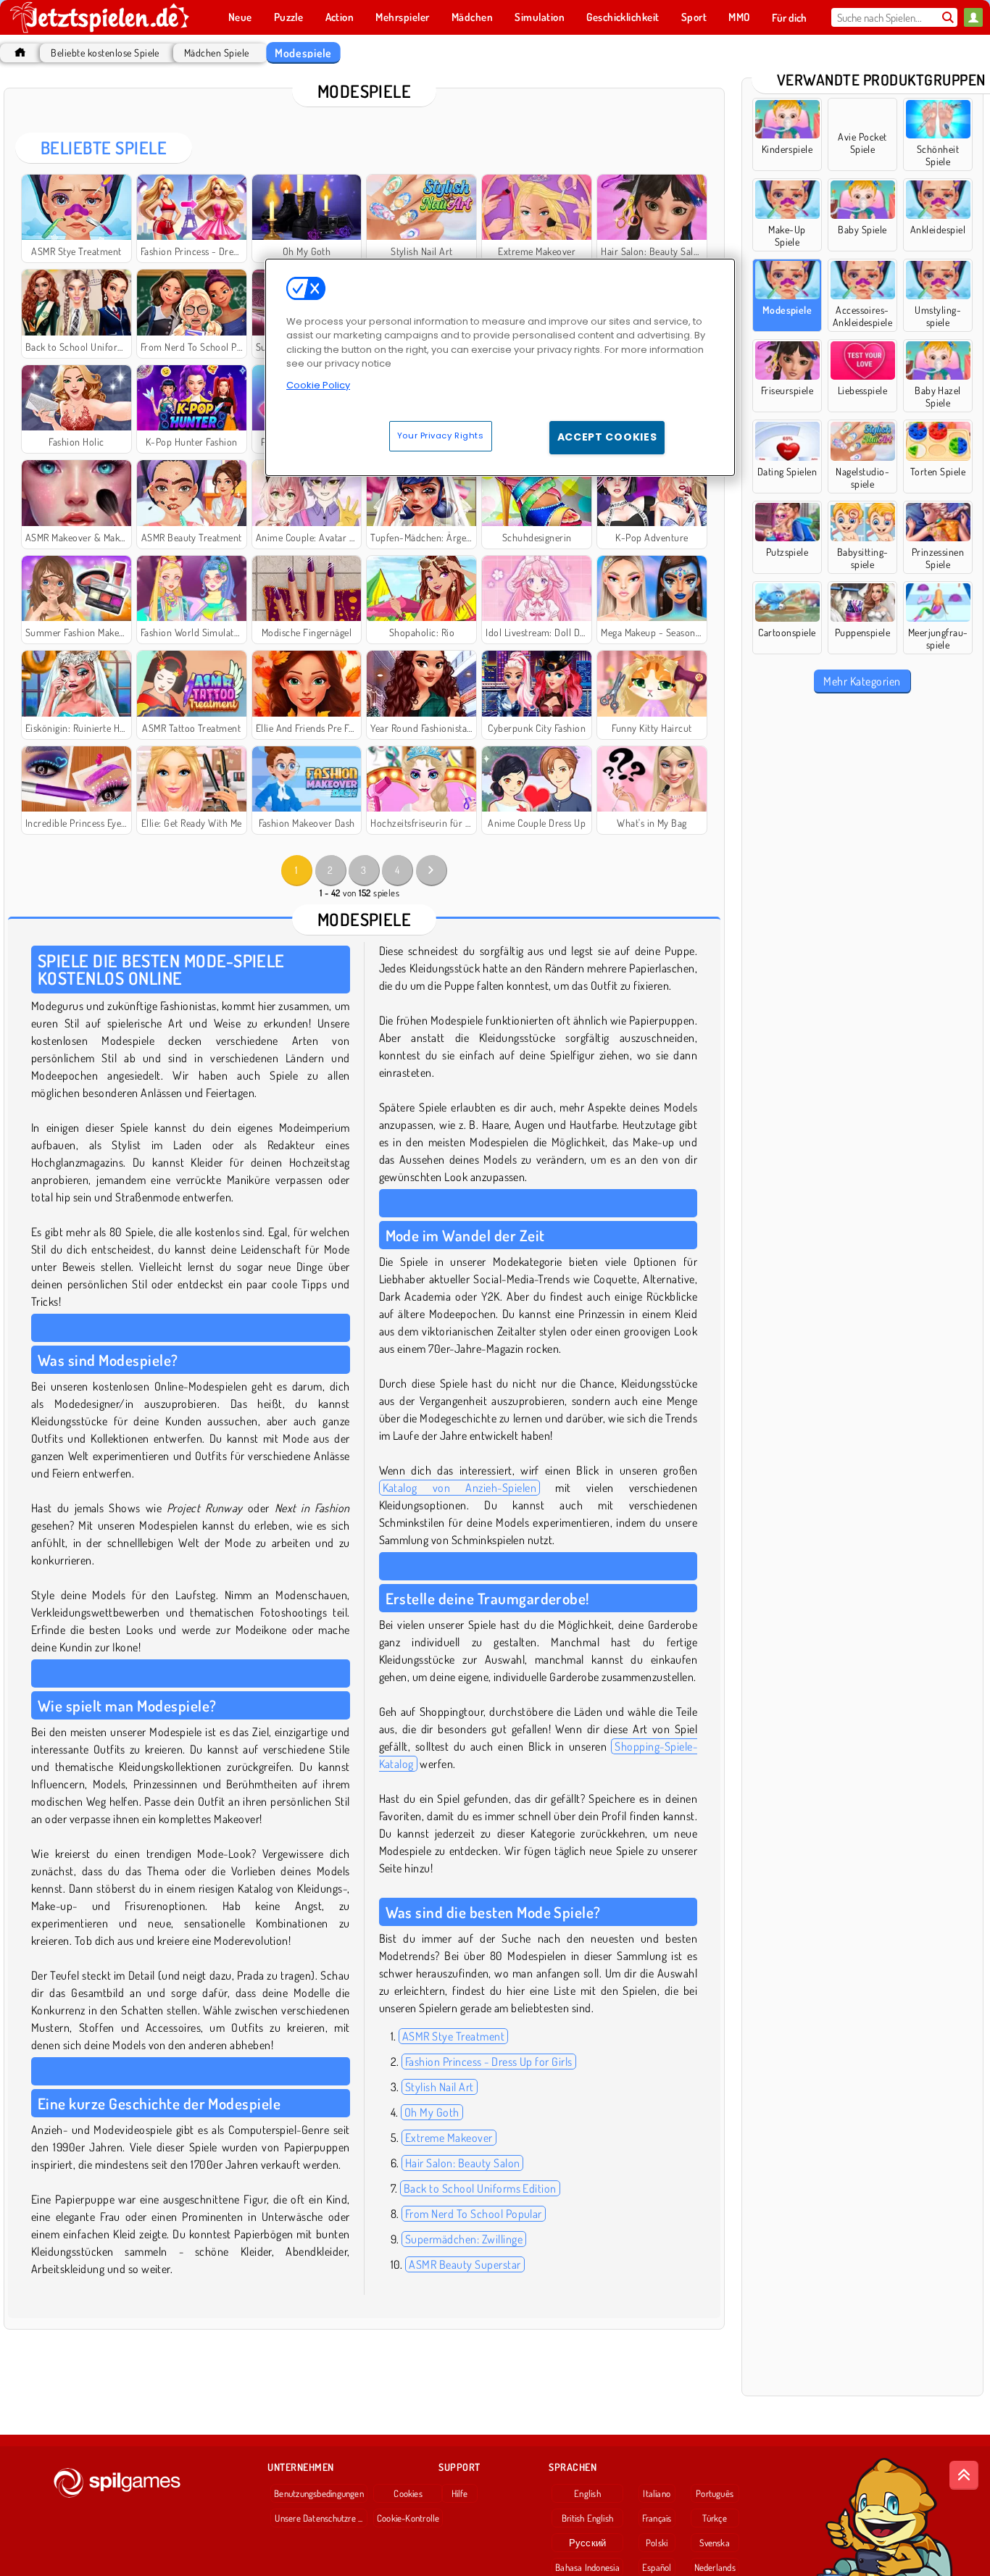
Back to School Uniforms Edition (480, 2188)
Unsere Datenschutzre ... (319, 2518)
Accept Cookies (607, 437)
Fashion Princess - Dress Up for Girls (489, 2062)
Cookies (408, 2493)
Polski (657, 2543)
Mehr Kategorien (862, 681)
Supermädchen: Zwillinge (464, 2239)
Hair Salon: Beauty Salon (463, 2163)
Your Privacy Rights (441, 435)
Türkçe (714, 2518)
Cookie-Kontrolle (408, 2518)
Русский (588, 2543)
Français (657, 2518)
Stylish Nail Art (440, 2087)
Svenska (715, 2543)
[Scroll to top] (964, 2475)
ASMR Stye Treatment (453, 2036)
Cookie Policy (318, 385)
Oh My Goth (432, 2112)
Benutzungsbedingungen (319, 2493)
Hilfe (460, 2493)
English (587, 2493)
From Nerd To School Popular (474, 2214)
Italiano (657, 2493)
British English (587, 2518)
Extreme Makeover (449, 2138)
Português (715, 2493)
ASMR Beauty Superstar (465, 2264)
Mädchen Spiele (217, 53)
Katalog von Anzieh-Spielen (460, 1488)
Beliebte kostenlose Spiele (105, 53)
